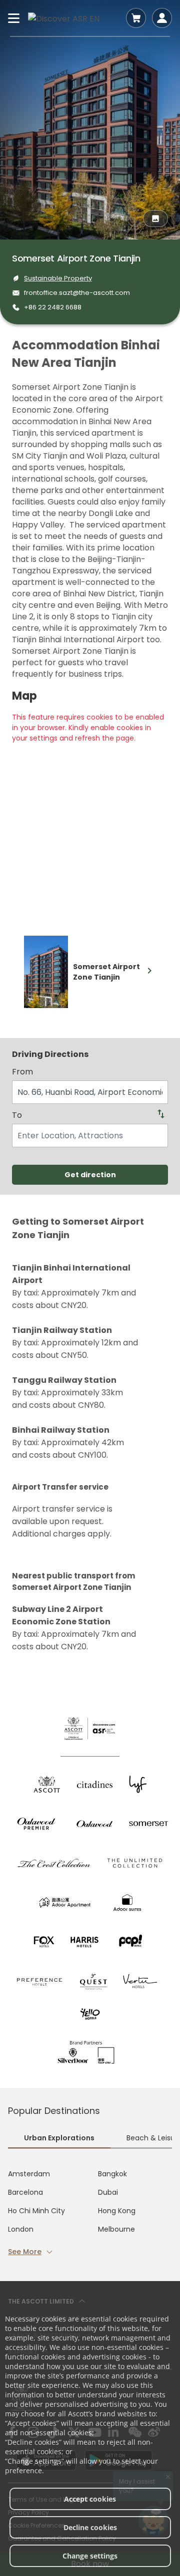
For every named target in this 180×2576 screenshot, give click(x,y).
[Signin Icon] (162, 18)
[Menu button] (14, 18)
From (22, 1072)
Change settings (90, 2556)
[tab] (59, 2139)
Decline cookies (90, 2527)
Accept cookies (90, 2499)
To (17, 1115)
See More (25, 2252)
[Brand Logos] (47, 1784)
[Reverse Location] (161, 1114)
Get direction (90, 1175)
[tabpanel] (90, 2213)
